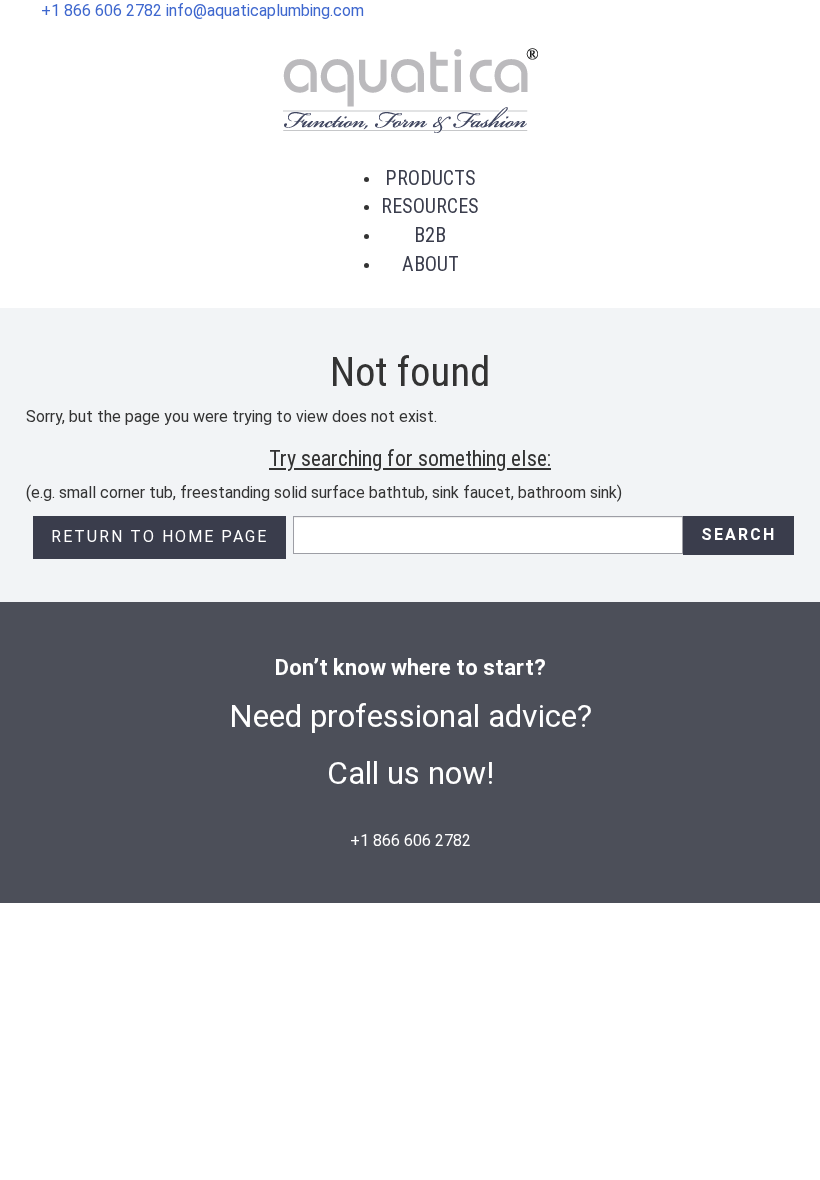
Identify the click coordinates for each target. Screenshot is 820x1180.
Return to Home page (159, 536)
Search (738, 534)
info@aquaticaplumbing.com (265, 10)
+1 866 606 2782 (101, 10)
